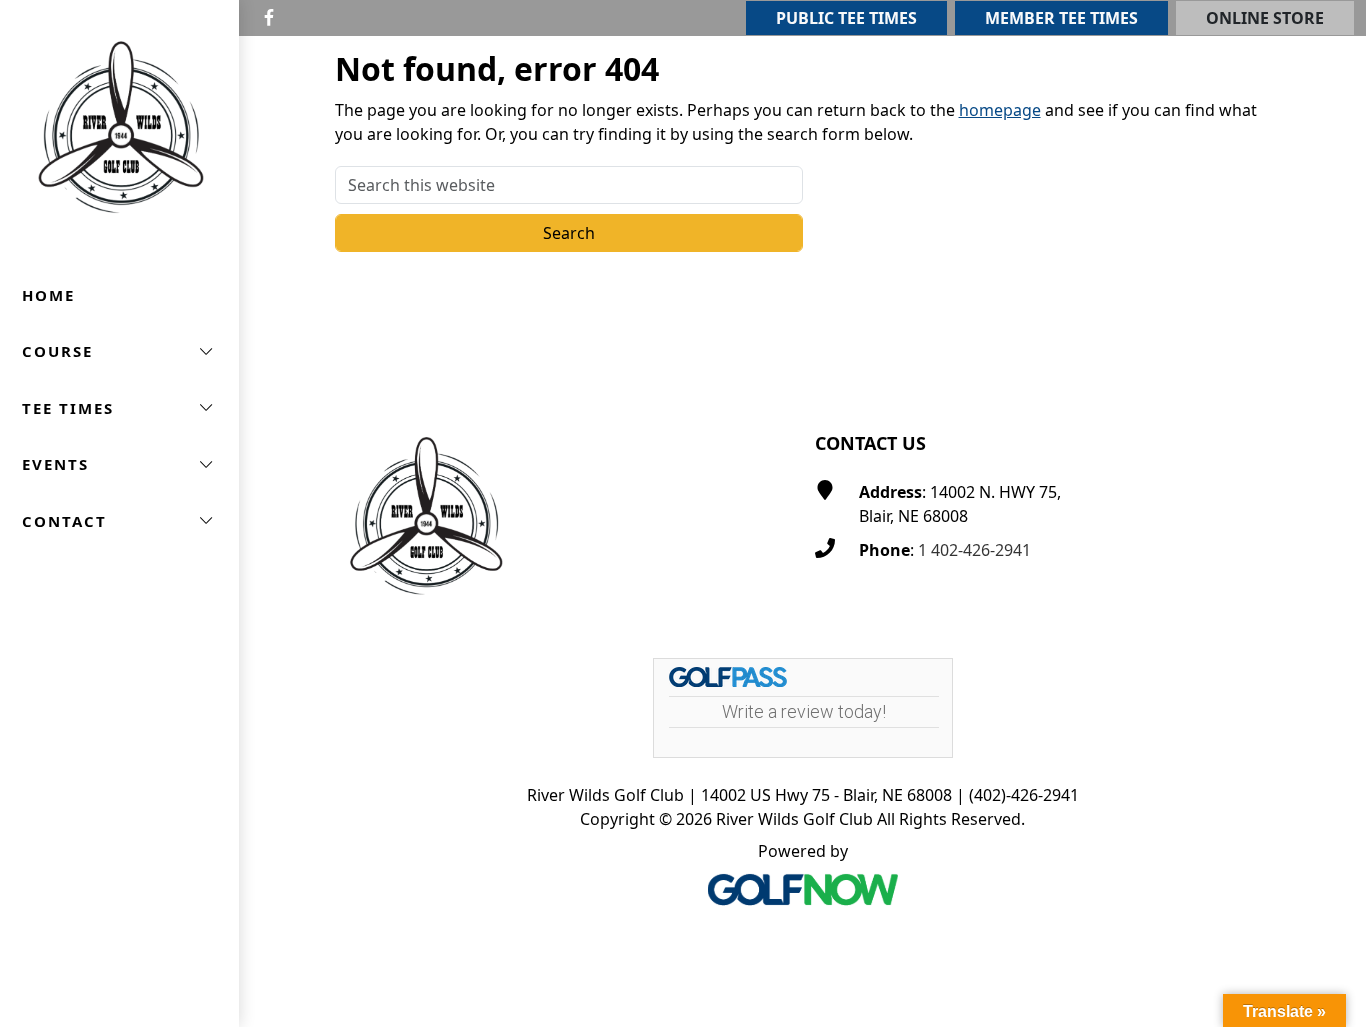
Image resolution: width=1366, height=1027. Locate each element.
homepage (1000, 110)
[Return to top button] (1327, 350)
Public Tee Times (846, 18)
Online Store (1265, 18)
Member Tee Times (1061, 18)
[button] (119, 351)
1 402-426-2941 (974, 550)
